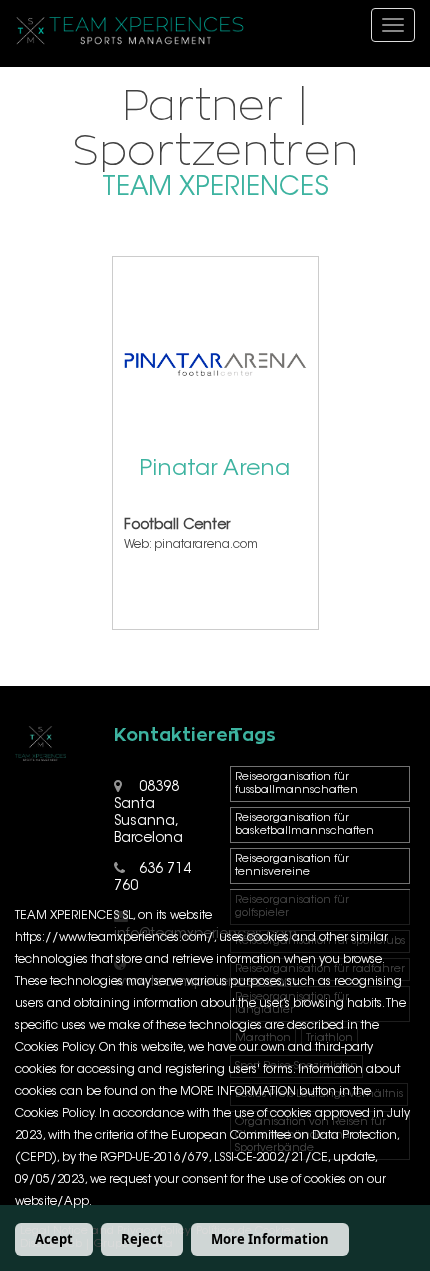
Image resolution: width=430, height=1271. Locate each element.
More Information (270, 1239)
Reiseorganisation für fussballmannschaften (296, 784)
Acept (54, 1239)
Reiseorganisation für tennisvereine (292, 866)
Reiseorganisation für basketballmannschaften (304, 825)
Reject (142, 1239)
